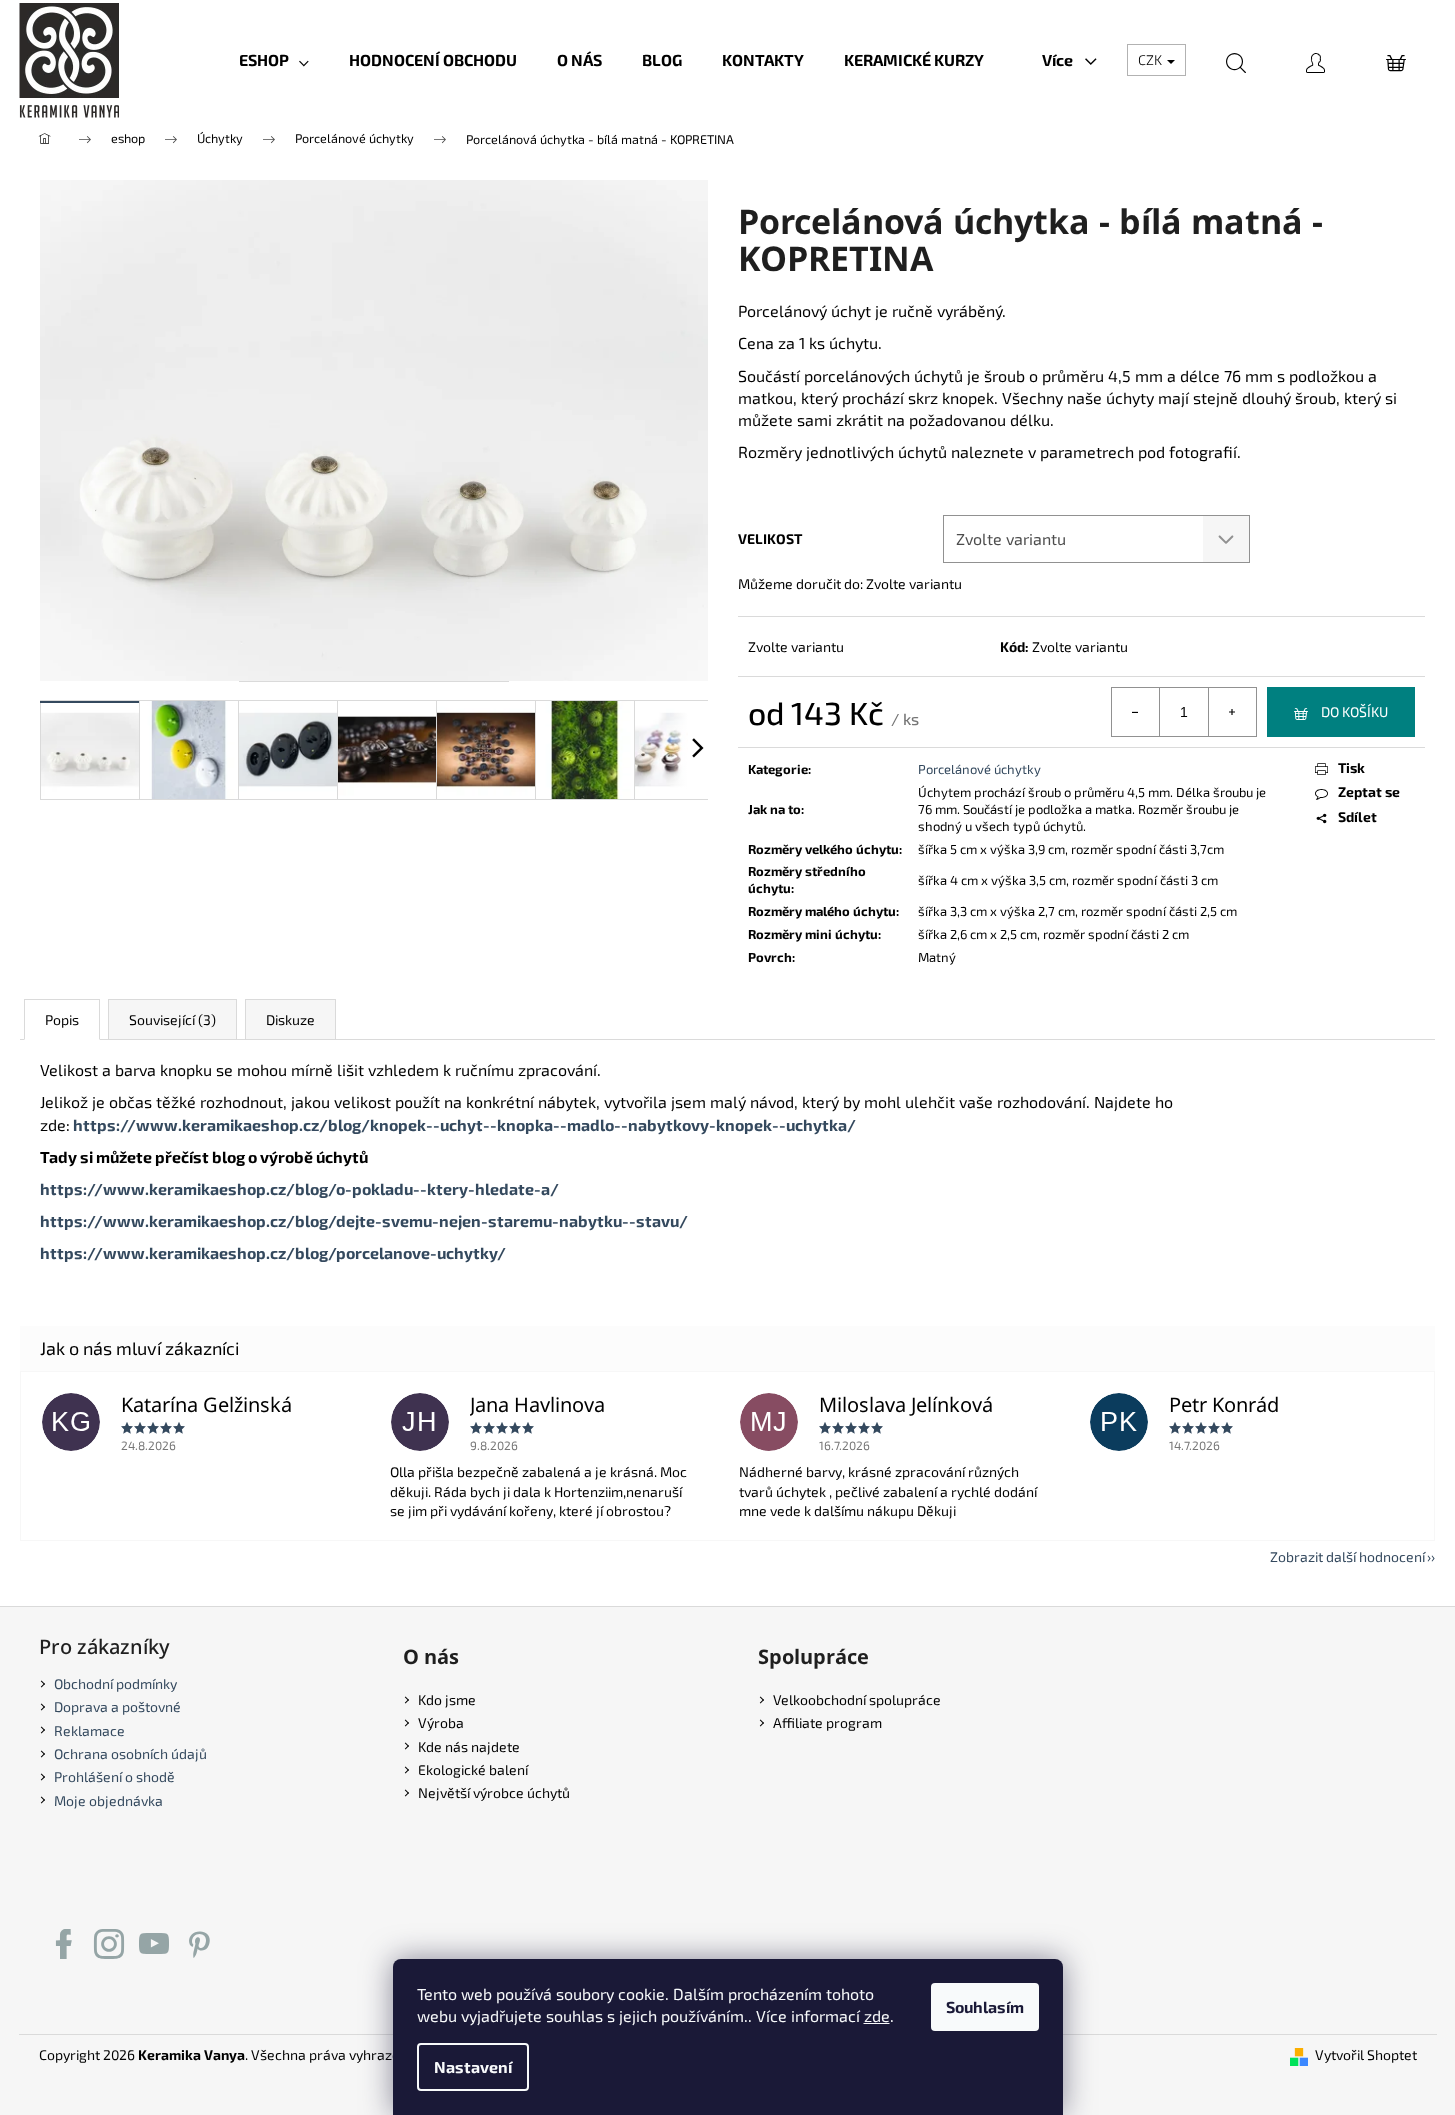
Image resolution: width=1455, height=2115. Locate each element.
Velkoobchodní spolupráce (857, 1699)
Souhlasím (985, 2006)
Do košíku (1354, 711)
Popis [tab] (62, 1019)
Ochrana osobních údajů (130, 1753)
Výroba (441, 1722)
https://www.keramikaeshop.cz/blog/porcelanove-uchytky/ (273, 1252)
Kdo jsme (447, 1699)
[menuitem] (274, 60)
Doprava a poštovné (117, 1706)
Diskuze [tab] (290, 1019)
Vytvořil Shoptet (1366, 2054)
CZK (1151, 59)
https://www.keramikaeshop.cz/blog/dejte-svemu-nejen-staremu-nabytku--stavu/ (364, 1220)
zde (877, 2015)
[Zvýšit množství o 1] (1232, 712)
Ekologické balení (473, 1769)
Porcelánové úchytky (979, 769)
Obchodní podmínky (115, 1683)
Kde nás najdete (469, 1746)
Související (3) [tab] (172, 1019)
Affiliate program (827, 1722)
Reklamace (89, 1730)
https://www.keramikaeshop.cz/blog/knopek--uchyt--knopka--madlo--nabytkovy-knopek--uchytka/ (464, 1124)
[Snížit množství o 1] (1136, 712)
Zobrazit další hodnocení (1347, 1556)
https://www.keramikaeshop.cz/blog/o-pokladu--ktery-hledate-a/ (299, 1188)
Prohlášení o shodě (114, 1776)
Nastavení (473, 2066)
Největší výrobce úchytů (494, 1792)
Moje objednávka (108, 1800)
